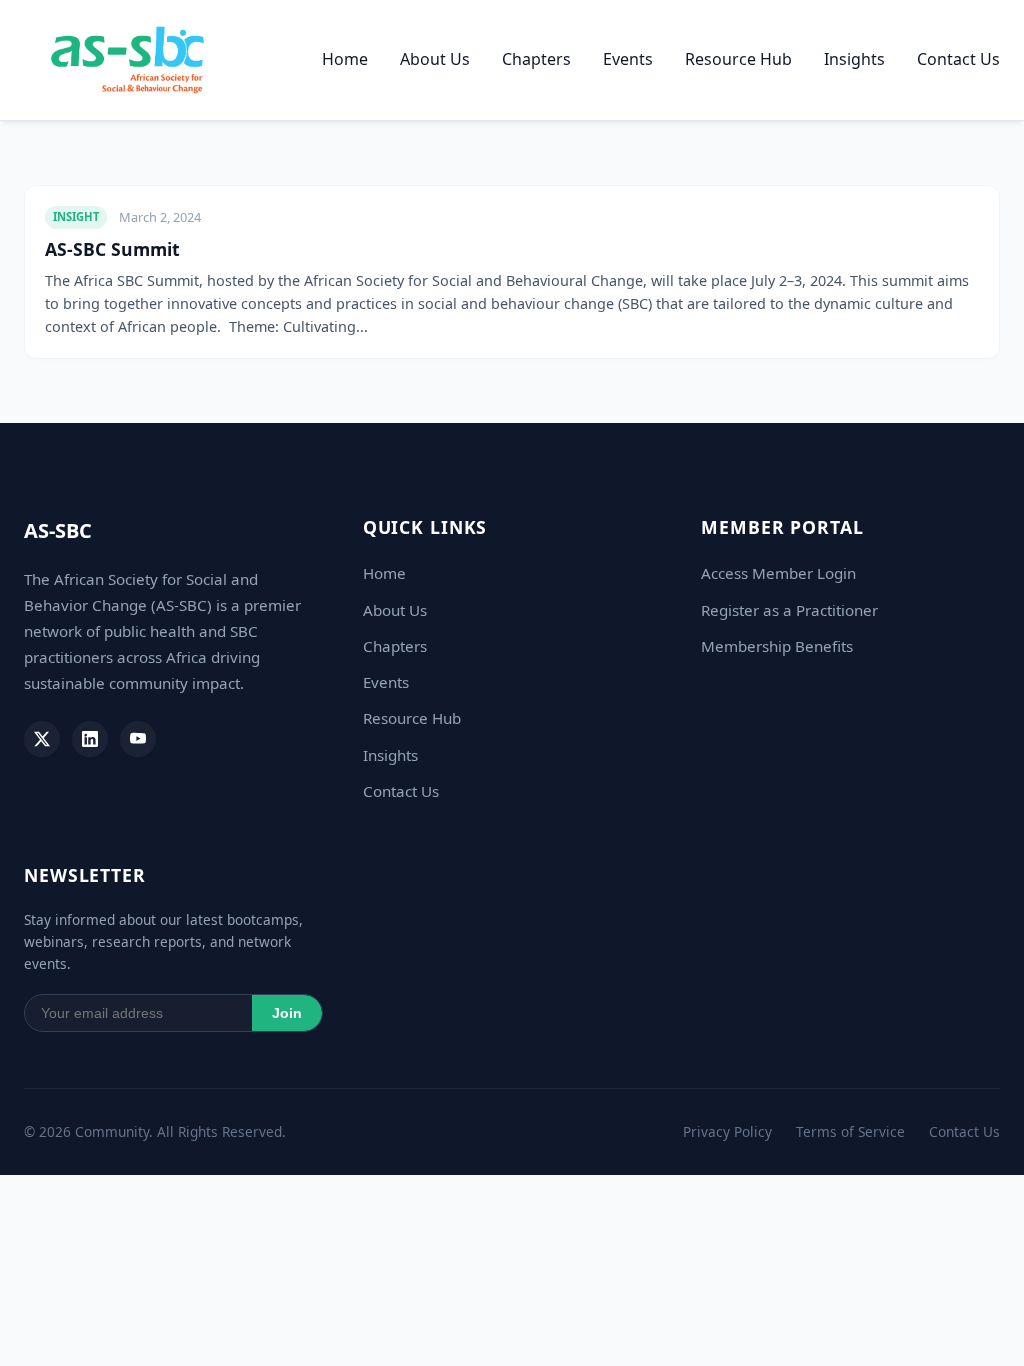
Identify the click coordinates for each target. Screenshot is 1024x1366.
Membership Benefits (777, 646)
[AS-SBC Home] (127, 60)
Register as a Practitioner (789, 610)
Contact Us (958, 59)
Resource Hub (738, 59)
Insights (854, 59)
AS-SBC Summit (112, 249)
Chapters (536, 59)
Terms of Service (850, 1131)
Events (628, 59)
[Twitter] (42, 739)
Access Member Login (778, 573)
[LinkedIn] (90, 739)
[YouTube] (138, 739)
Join (287, 1013)
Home (345, 59)
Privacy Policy (727, 1131)
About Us (435, 59)
